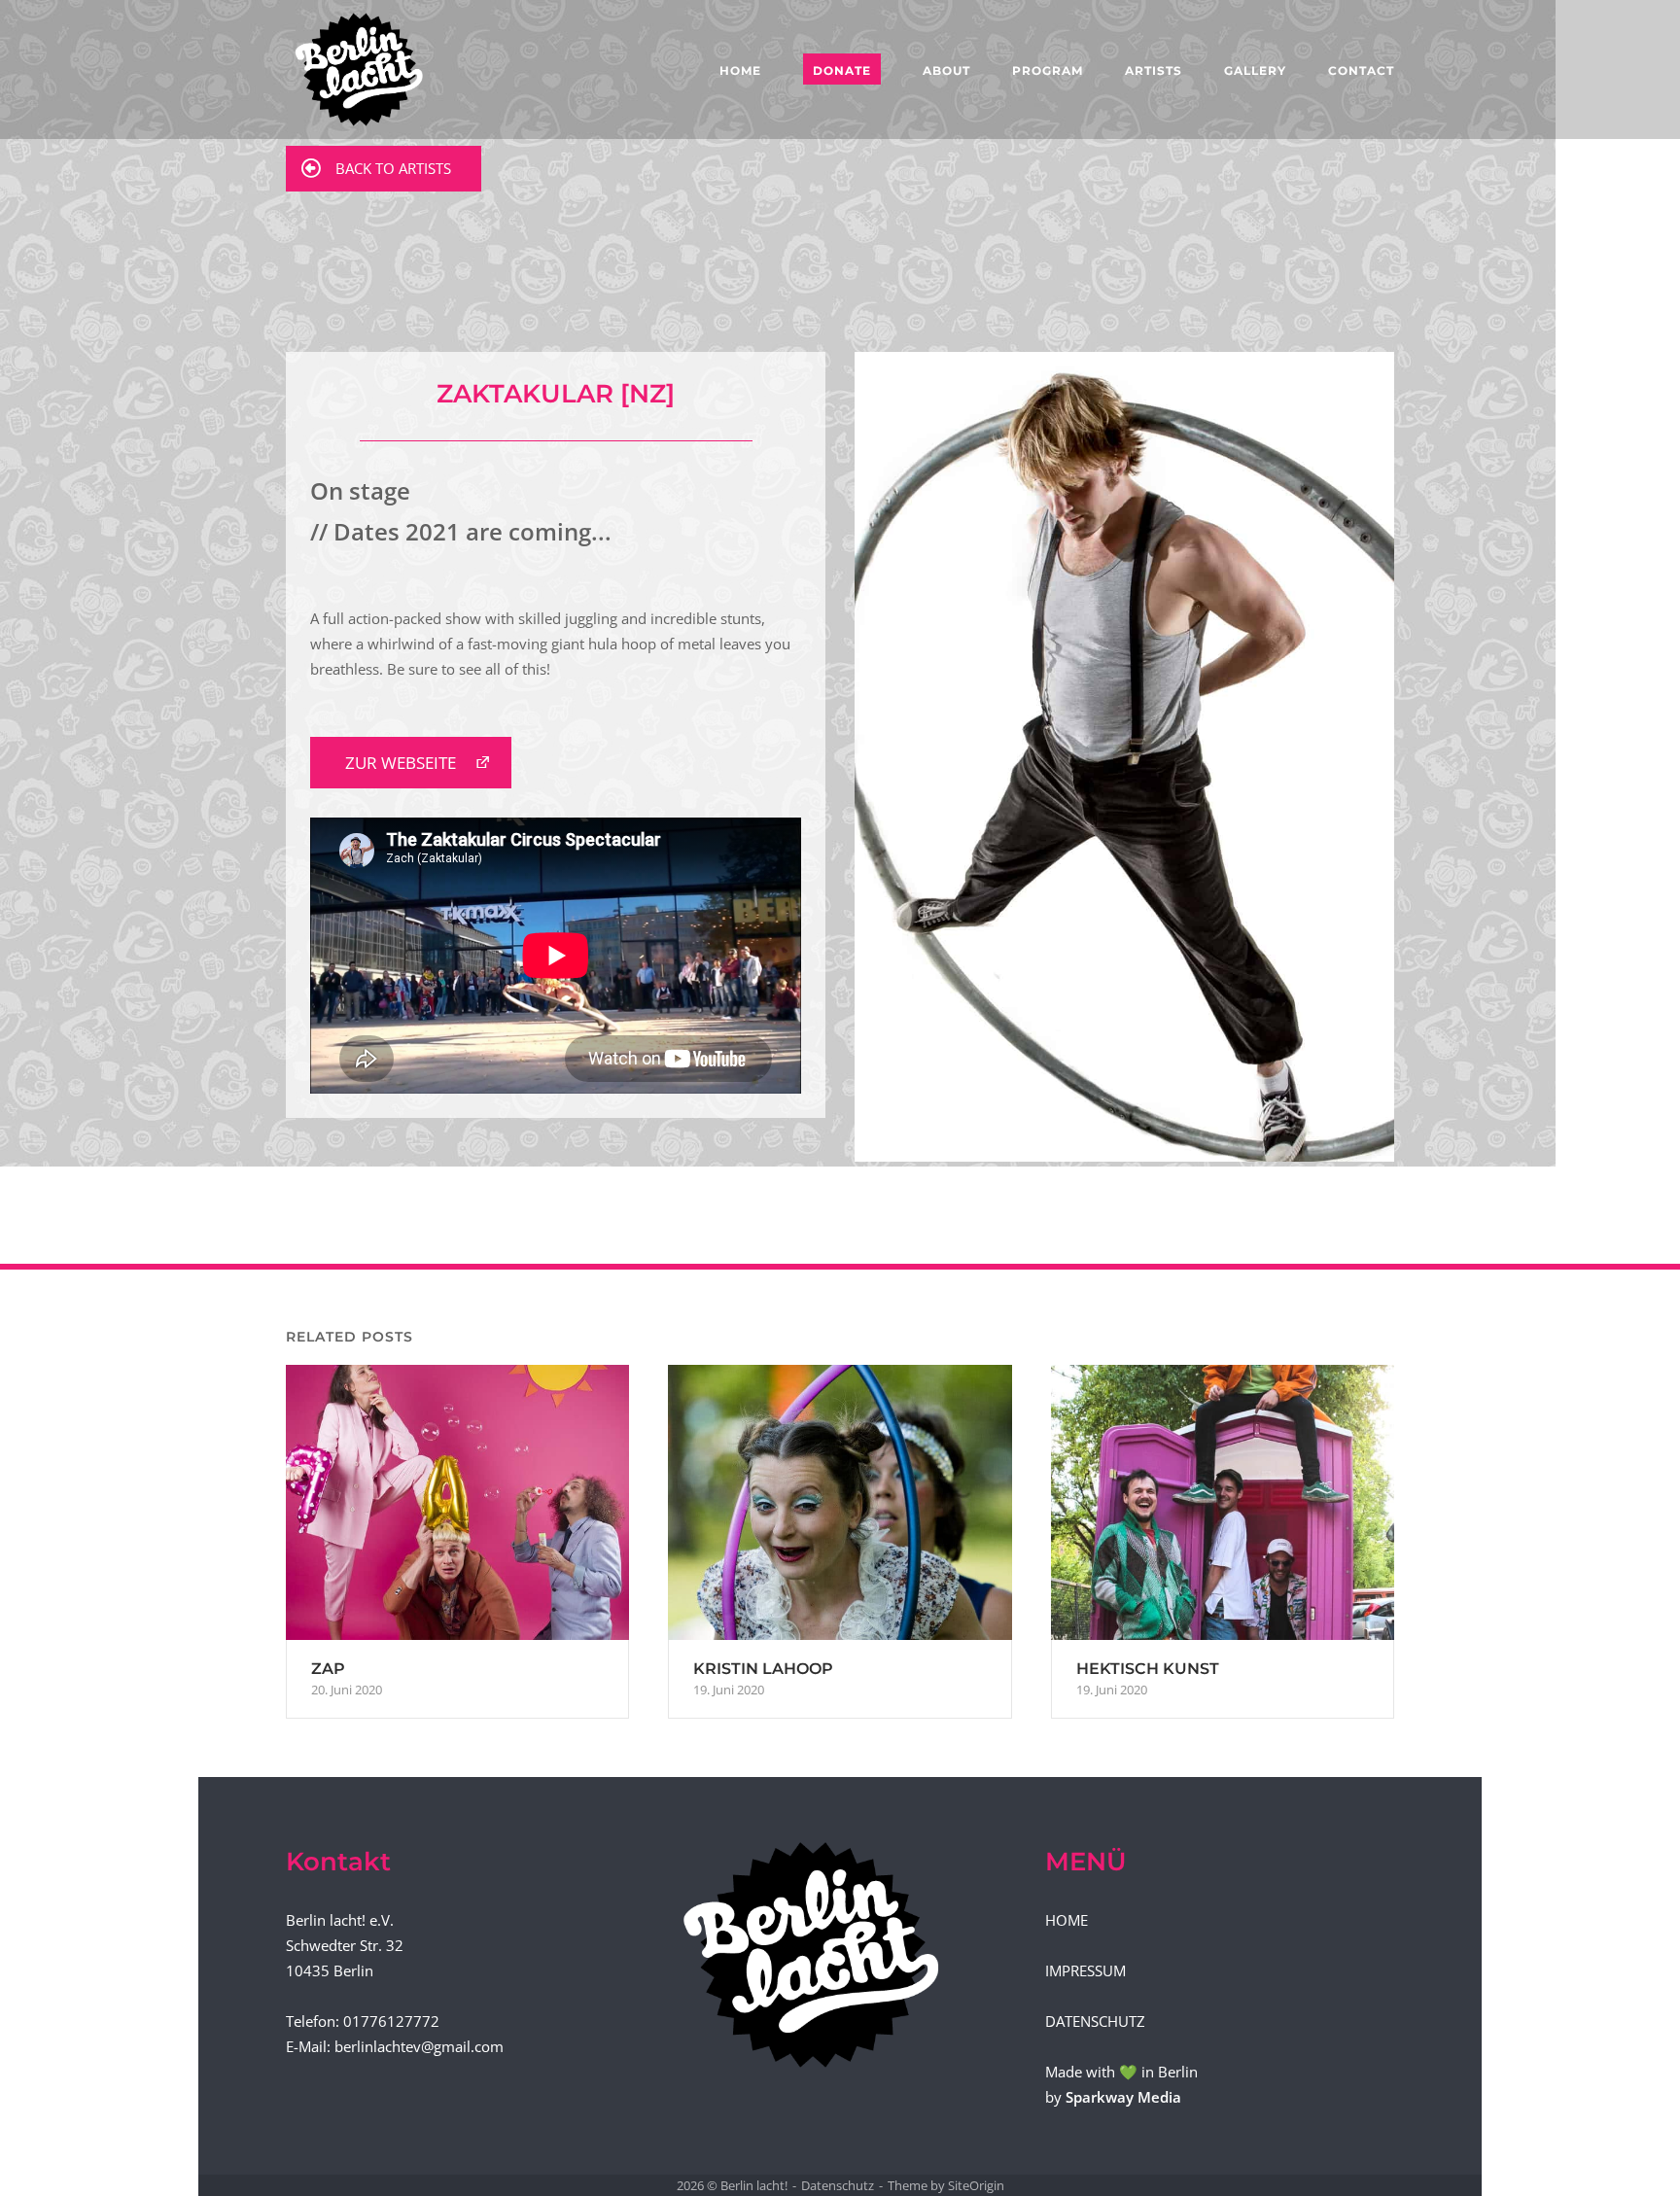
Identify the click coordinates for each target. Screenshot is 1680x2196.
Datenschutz (838, 2185)
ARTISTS (1154, 70)
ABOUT (946, 70)
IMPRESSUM (1085, 1970)
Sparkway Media (1123, 2097)
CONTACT (1361, 70)
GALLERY (1255, 70)
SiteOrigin (976, 2185)
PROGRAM (1048, 70)
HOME (740, 70)
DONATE (842, 70)
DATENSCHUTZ (1095, 2021)
